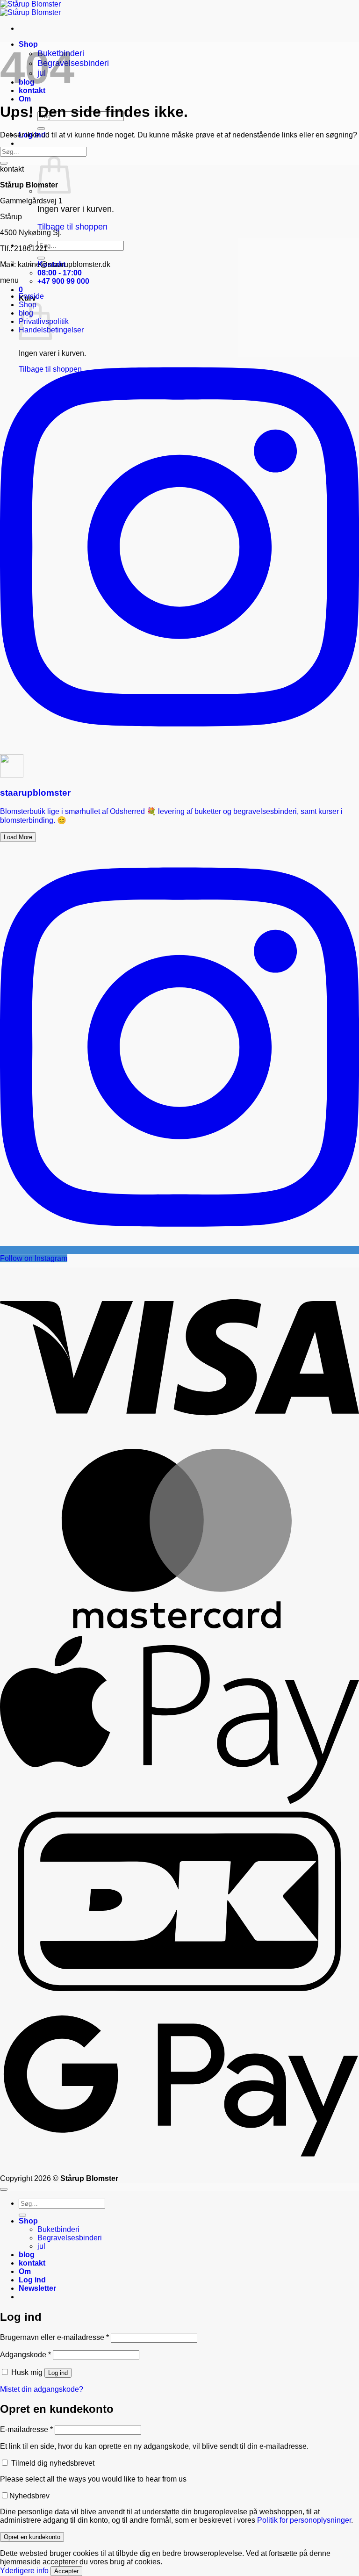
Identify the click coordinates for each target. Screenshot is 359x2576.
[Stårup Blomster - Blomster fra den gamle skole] (30, 8)
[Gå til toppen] (4, 2189)
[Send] (41, 129)
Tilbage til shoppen (72, 227)
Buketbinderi (58, 2229)
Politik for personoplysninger (304, 2520)
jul (41, 2246)
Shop (28, 2221)
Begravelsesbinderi (70, 2238)
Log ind (58, 2373)
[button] (21, 290)
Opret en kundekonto (32, 2537)
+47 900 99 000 (63, 281)
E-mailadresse (26, 2429)
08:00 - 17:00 (60, 273)
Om (25, 99)
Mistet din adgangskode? (42, 2389)
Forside (31, 296)
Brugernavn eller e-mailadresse (54, 2337)
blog (27, 2255)
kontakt (32, 2263)
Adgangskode (25, 2355)
